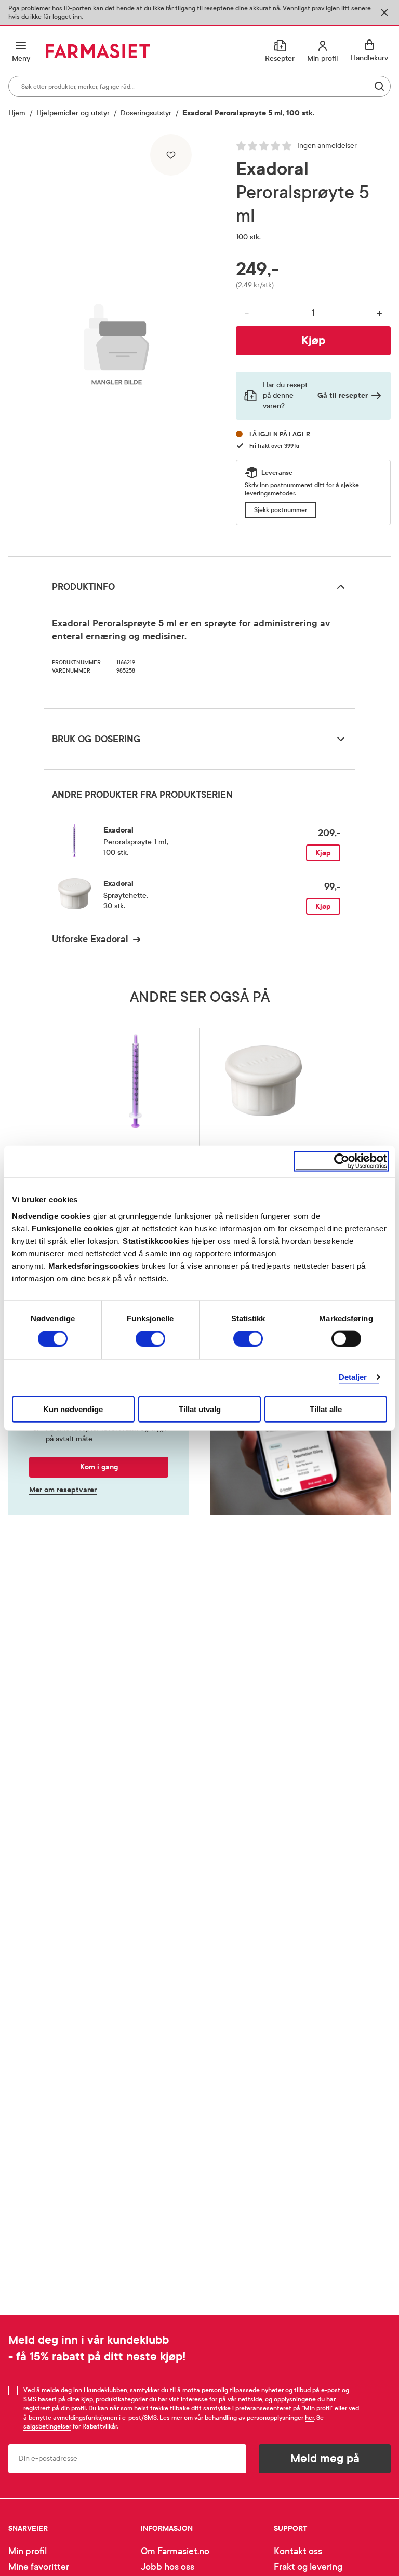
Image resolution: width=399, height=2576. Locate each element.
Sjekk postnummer (281, 510)
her (309, 2418)
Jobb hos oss (168, 2567)
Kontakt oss (298, 2551)
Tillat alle (326, 1409)
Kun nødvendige (73, 1409)
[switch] (150, 1339)
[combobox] (199, 86)
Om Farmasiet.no (175, 2551)
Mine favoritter (39, 2567)
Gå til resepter (343, 395)
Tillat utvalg (200, 1409)
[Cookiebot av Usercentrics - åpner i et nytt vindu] (342, 1162)
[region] (117, 341)
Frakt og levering (308, 2567)
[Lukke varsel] (384, 12)
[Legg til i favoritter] (171, 155)
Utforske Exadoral (90, 939)
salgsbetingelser (47, 2426)
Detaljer (353, 1377)
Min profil (28, 2551)
